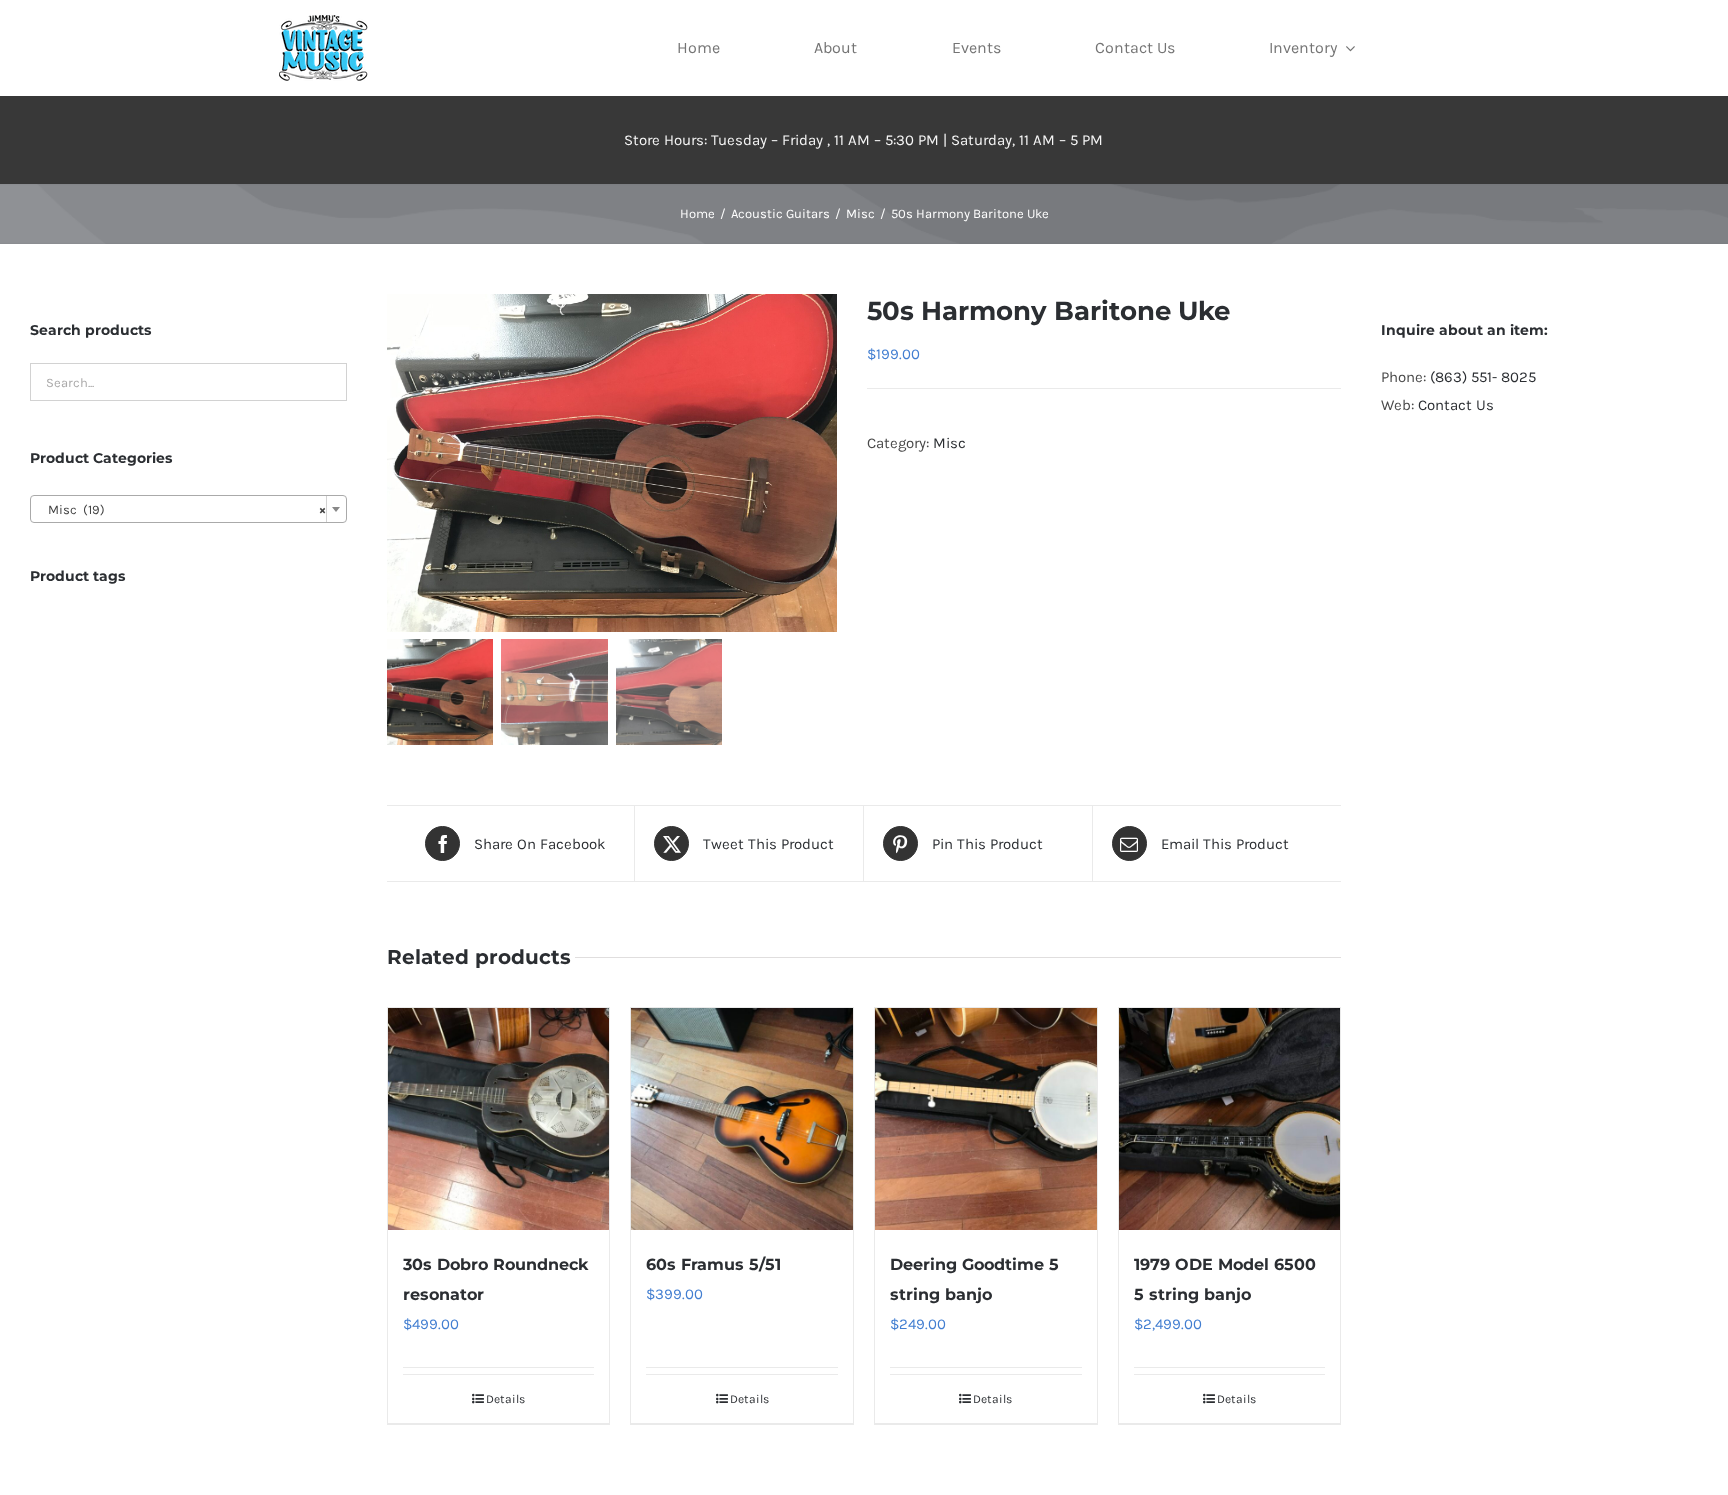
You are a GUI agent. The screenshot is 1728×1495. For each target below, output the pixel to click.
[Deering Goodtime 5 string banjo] (986, 1119)
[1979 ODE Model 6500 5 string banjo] (1230, 1119)
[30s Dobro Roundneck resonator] (499, 1119)
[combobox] (188, 509)
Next (822, 463)
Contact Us (1456, 405)
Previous (402, 463)
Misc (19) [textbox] (182, 509)
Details (505, 1399)
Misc (949, 443)
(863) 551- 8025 (1483, 377)
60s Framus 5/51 (713, 1264)
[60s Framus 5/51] (742, 1119)
